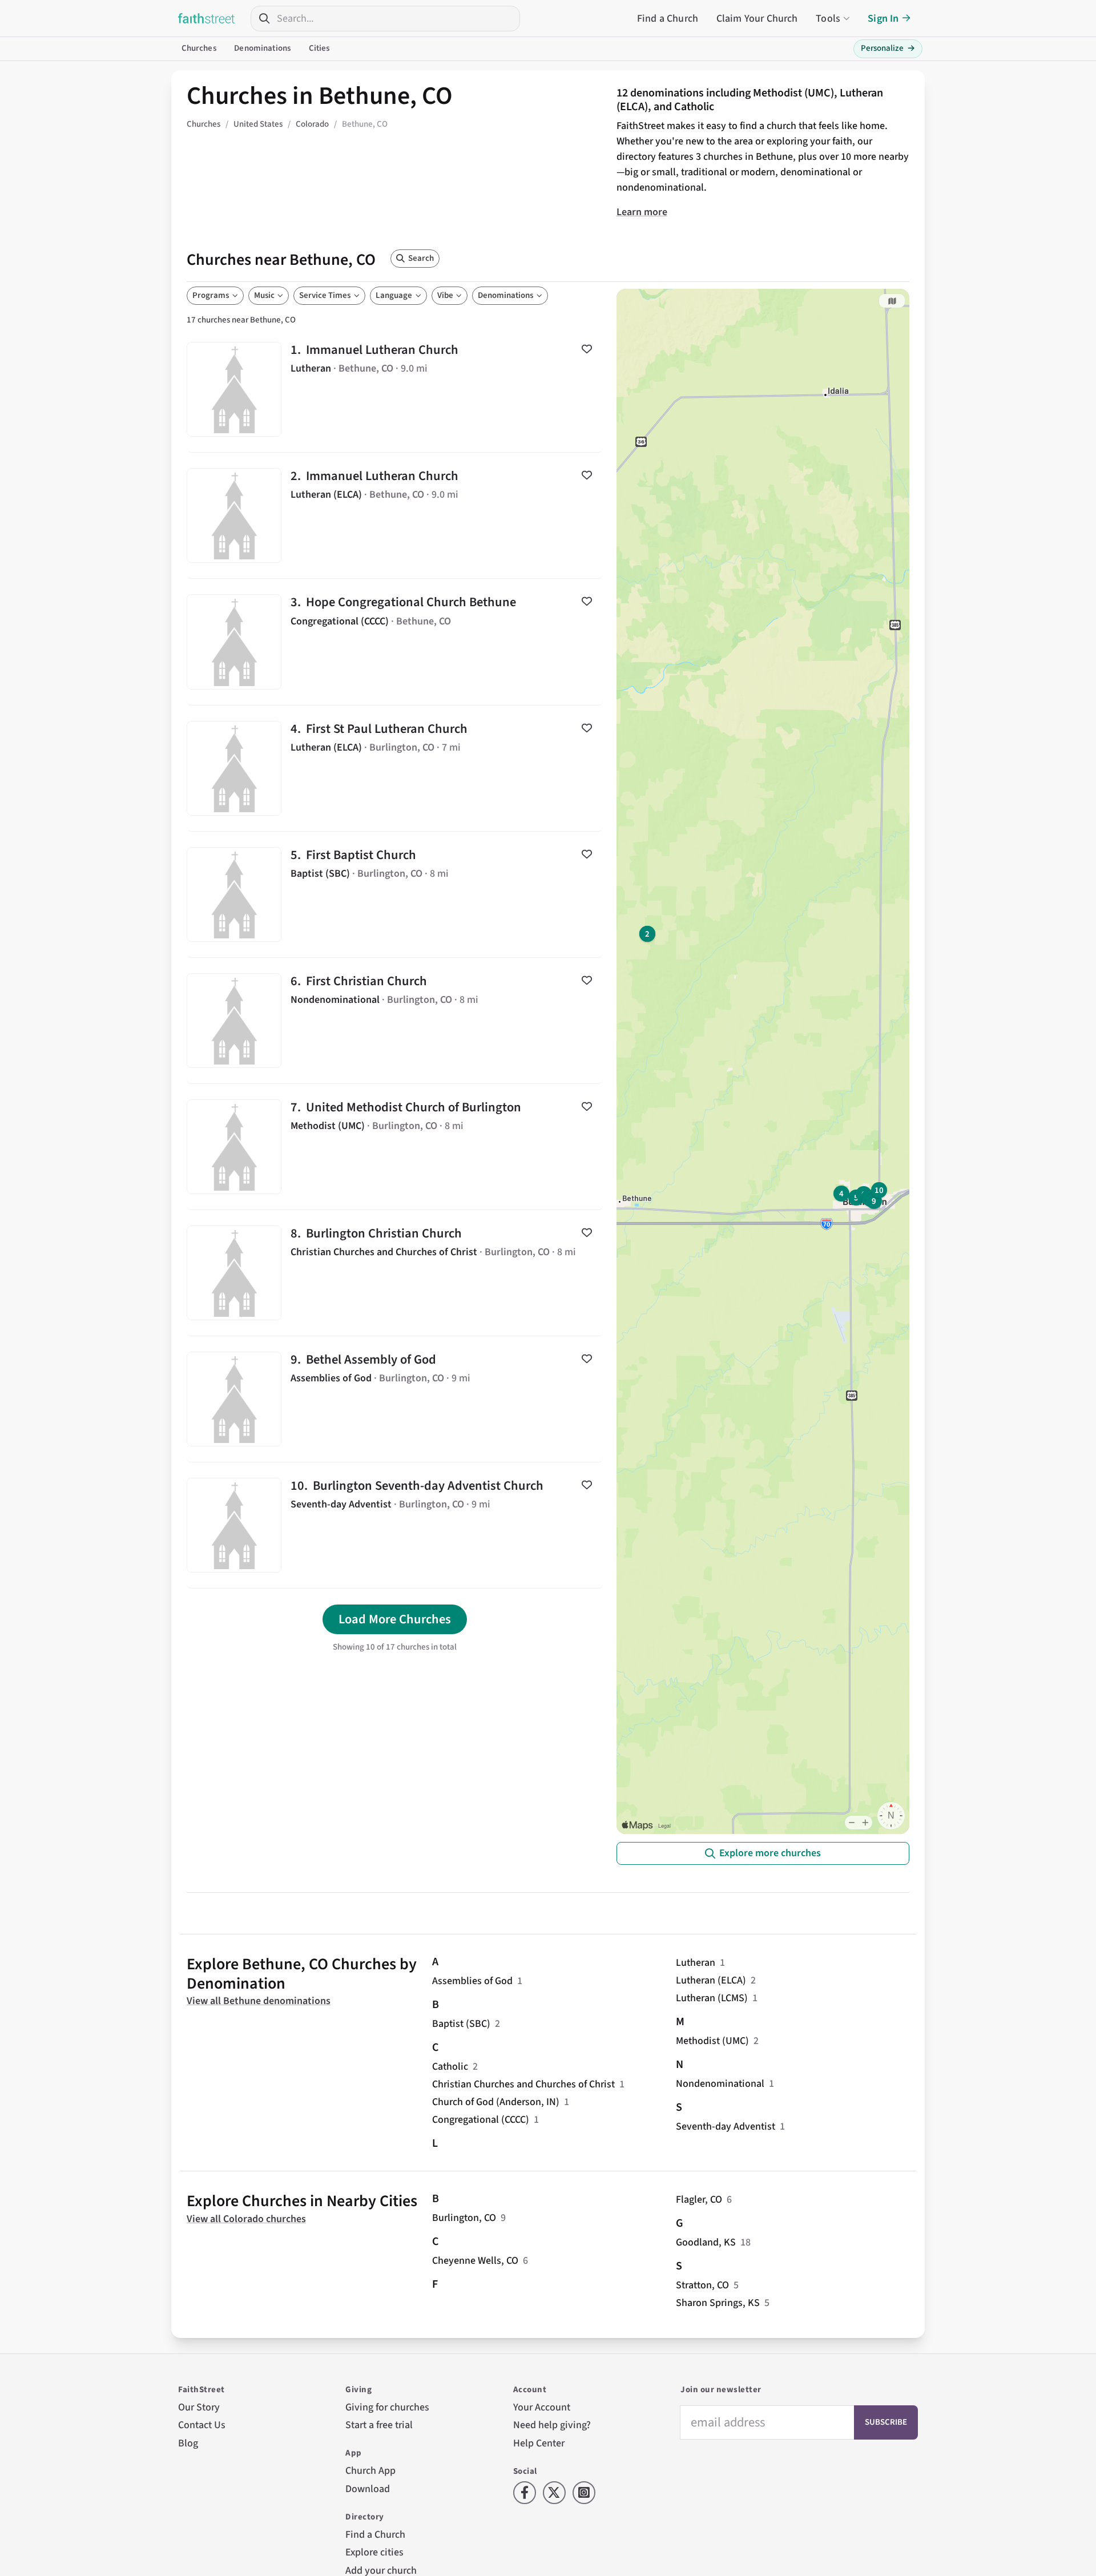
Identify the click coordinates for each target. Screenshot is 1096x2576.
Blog (188, 2443)
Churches (199, 48)
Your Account (542, 2407)
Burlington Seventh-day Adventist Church (395, 1525)
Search (421, 258)
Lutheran (696, 1963)
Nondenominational (720, 2084)
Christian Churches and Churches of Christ (523, 2084)
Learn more (642, 212)
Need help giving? (552, 2425)
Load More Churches (395, 1619)
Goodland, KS (706, 2242)
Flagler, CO (699, 2200)
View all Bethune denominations (259, 2001)
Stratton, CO (702, 2285)
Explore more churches (770, 1853)
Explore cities (374, 2552)
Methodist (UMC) (712, 2041)
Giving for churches (387, 2407)
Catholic (450, 2067)
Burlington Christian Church (395, 1273)
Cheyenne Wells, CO (475, 2261)
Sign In (883, 19)
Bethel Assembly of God (395, 1399)
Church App (370, 2471)
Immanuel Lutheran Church (395, 389)
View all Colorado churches (246, 2219)
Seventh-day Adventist (726, 2126)
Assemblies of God (472, 1981)
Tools (828, 19)
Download (368, 2489)
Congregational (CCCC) (481, 2120)
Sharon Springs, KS (718, 2303)
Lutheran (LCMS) (712, 1998)
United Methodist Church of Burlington (395, 1147)
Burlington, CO (464, 2218)
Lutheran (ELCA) (711, 1980)
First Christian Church (395, 1021)
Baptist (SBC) (461, 2024)
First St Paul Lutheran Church (395, 768)
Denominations (262, 48)
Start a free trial (379, 2425)
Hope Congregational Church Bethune (395, 642)
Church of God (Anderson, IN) (496, 2102)
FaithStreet (207, 18)
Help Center (539, 2443)
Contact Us (202, 2425)
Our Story (199, 2407)
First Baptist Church (395, 894)
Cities (319, 48)
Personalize (888, 48)
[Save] (587, 349)
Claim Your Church (757, 19)
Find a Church (668, 19)
